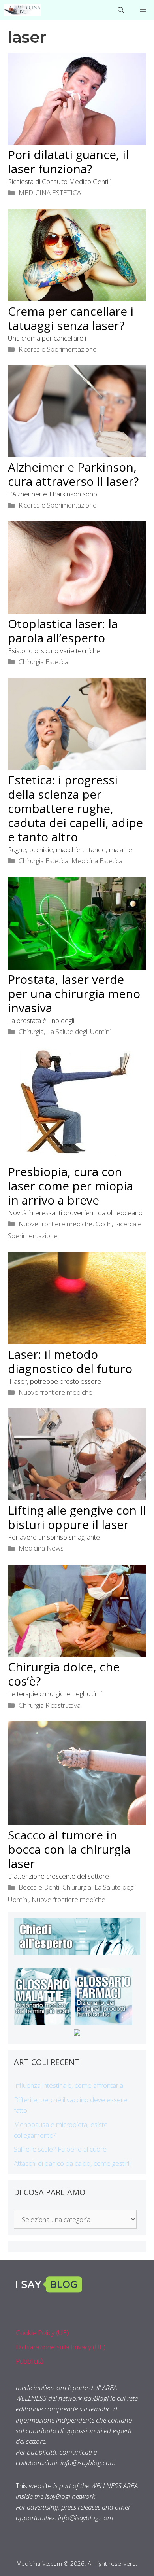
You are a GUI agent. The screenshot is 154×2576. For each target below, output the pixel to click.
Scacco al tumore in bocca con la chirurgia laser (69, 1849)
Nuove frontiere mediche (55, 1224)
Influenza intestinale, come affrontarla (69, 2085)
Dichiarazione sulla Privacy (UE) (61, 2347)
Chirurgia (31, 1031)
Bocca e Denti (39, 1887)
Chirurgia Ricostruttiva (50, 1705)
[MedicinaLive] (22, 10)
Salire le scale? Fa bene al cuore (60, 2149)
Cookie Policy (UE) (42, 2333)
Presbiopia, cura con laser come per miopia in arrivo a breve (70, 1186)
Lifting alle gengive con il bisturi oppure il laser (77, 1517)
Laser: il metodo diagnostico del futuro (70, 1361)
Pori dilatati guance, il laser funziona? (68, 162)
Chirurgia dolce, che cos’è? (64, 1674)
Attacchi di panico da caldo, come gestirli (72, 2163)
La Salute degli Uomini (79, 1031)
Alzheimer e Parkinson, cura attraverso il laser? (73, 474)
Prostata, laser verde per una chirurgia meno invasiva (74, 993)
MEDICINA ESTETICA (50, 192)
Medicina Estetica (97, 861)
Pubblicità (30, 2361)
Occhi (104, 1224)
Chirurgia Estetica (43, 662)
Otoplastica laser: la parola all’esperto (63, 631)
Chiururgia (77, 1887)
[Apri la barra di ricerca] (121, 10)
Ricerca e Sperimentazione (58, 349)
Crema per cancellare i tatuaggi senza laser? (71, 318)
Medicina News (41, 1548)
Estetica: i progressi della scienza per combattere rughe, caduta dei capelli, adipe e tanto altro (75, 808)
